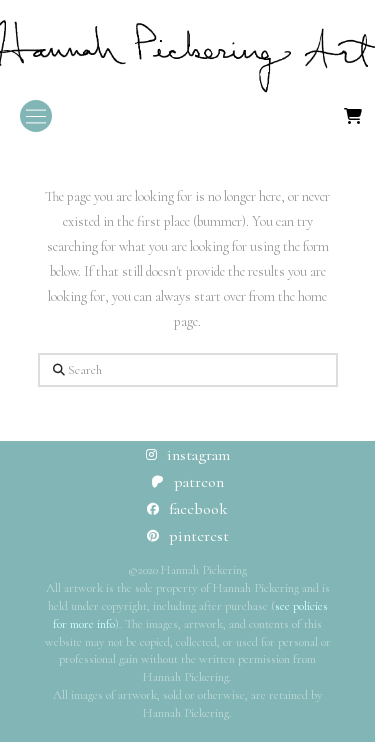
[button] (36, 116)
